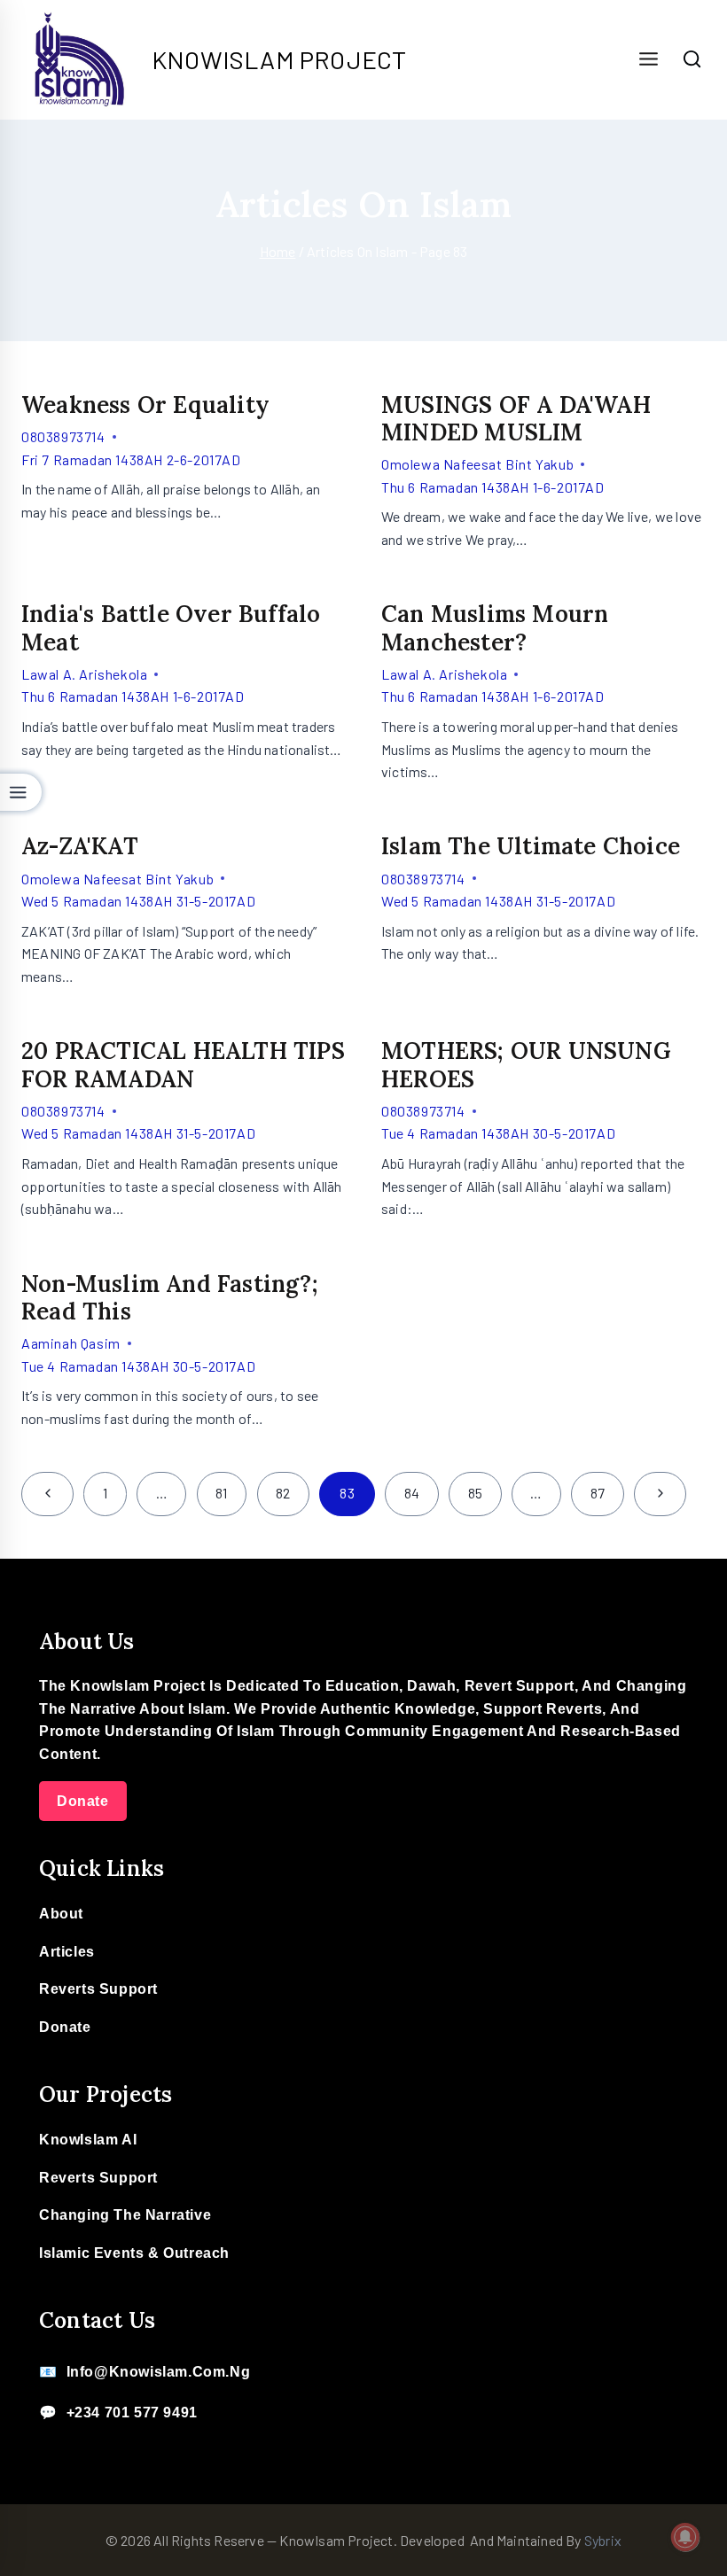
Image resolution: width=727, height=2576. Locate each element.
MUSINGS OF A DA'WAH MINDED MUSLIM (516, 418)
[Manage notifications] (685, 2537)
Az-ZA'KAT (80, 846)
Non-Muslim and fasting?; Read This (170, 1297)
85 (475, 1493)
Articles (67, 1952)
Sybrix (603, 2540)
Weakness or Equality (145, 405)
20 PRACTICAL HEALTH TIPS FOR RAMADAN (183, 1064)
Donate (83, 1801)
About (61, 1914)
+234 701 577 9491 (132, 2413)
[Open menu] (648, 60)
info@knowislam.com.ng (159, 2372)
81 (221, 1493)
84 (412, 1493)
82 (283, 1493)
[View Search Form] (692, 59)
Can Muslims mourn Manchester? (495, 627)
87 (598, 1493)
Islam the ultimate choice (531, 846)
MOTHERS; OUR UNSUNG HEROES (526, 1064)
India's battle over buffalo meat (171, 627)
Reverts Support (98, 1989)
